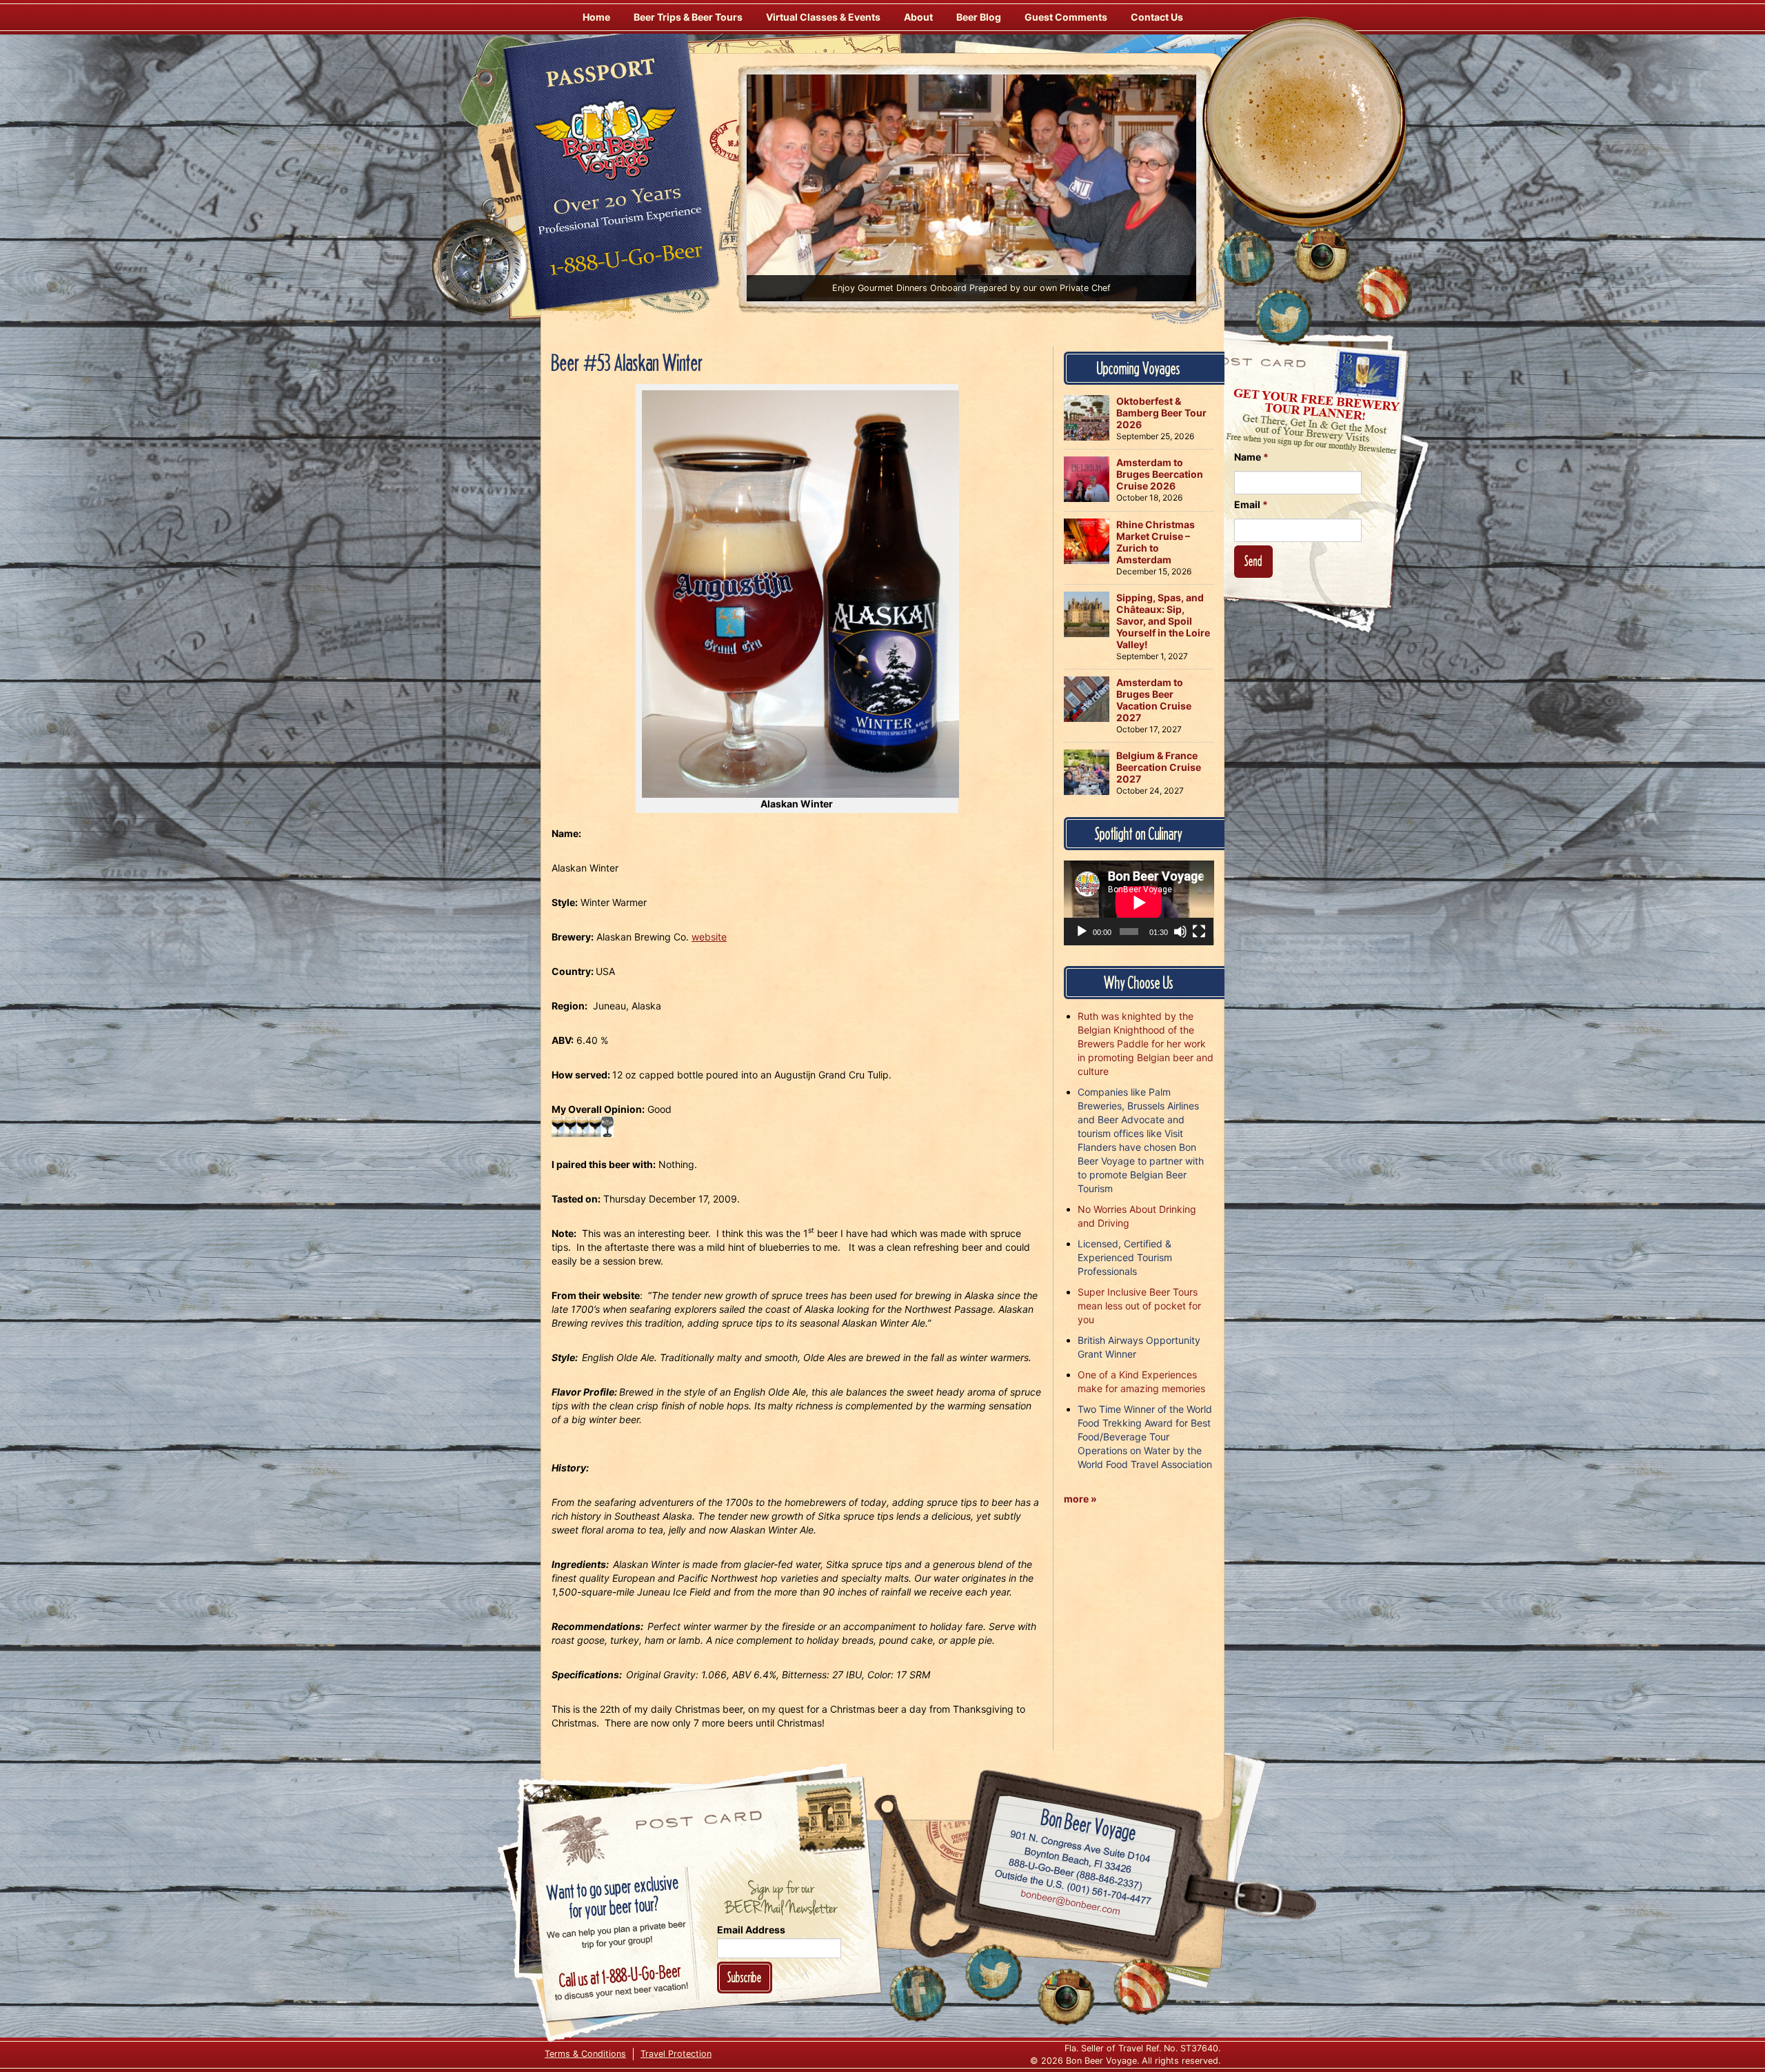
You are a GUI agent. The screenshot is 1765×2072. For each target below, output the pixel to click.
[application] (1139, 903)
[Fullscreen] (1199, 932)
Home (596, 17)
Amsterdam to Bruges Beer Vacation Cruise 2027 (1154, 700)
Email (1251, 504)
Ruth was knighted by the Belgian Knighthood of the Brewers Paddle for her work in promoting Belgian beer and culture (1146, 1044)
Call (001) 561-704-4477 (1073, 1887)
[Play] (1082, 932)
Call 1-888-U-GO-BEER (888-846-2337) (1076, 1871)
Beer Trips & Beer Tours (688, 17)
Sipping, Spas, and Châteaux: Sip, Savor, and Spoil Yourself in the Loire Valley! (1163, 621)
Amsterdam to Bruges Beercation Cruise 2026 (1160, 474)
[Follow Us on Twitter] (1284, 317)
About (918, 17)
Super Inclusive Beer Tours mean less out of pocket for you (1139, 1306)
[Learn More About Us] (1384, 293)
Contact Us (1157, 17)
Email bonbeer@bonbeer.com (1070, 1904)
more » (1080, 1499)
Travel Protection (676, 2054)
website (709, 937)
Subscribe (745, 1977)
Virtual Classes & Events (823, 17)
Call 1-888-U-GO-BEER (624, 263)
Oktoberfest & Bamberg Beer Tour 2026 (1161, 413)
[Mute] (1180, 932)
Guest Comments (1066, 17)
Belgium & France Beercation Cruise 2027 (1159, 767)
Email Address (751, 1930)
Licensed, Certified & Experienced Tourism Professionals (1125, 1257)
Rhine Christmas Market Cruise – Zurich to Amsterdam (1156, 542)
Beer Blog (979, 17)
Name (1251, 457)
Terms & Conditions (585, 2054)
